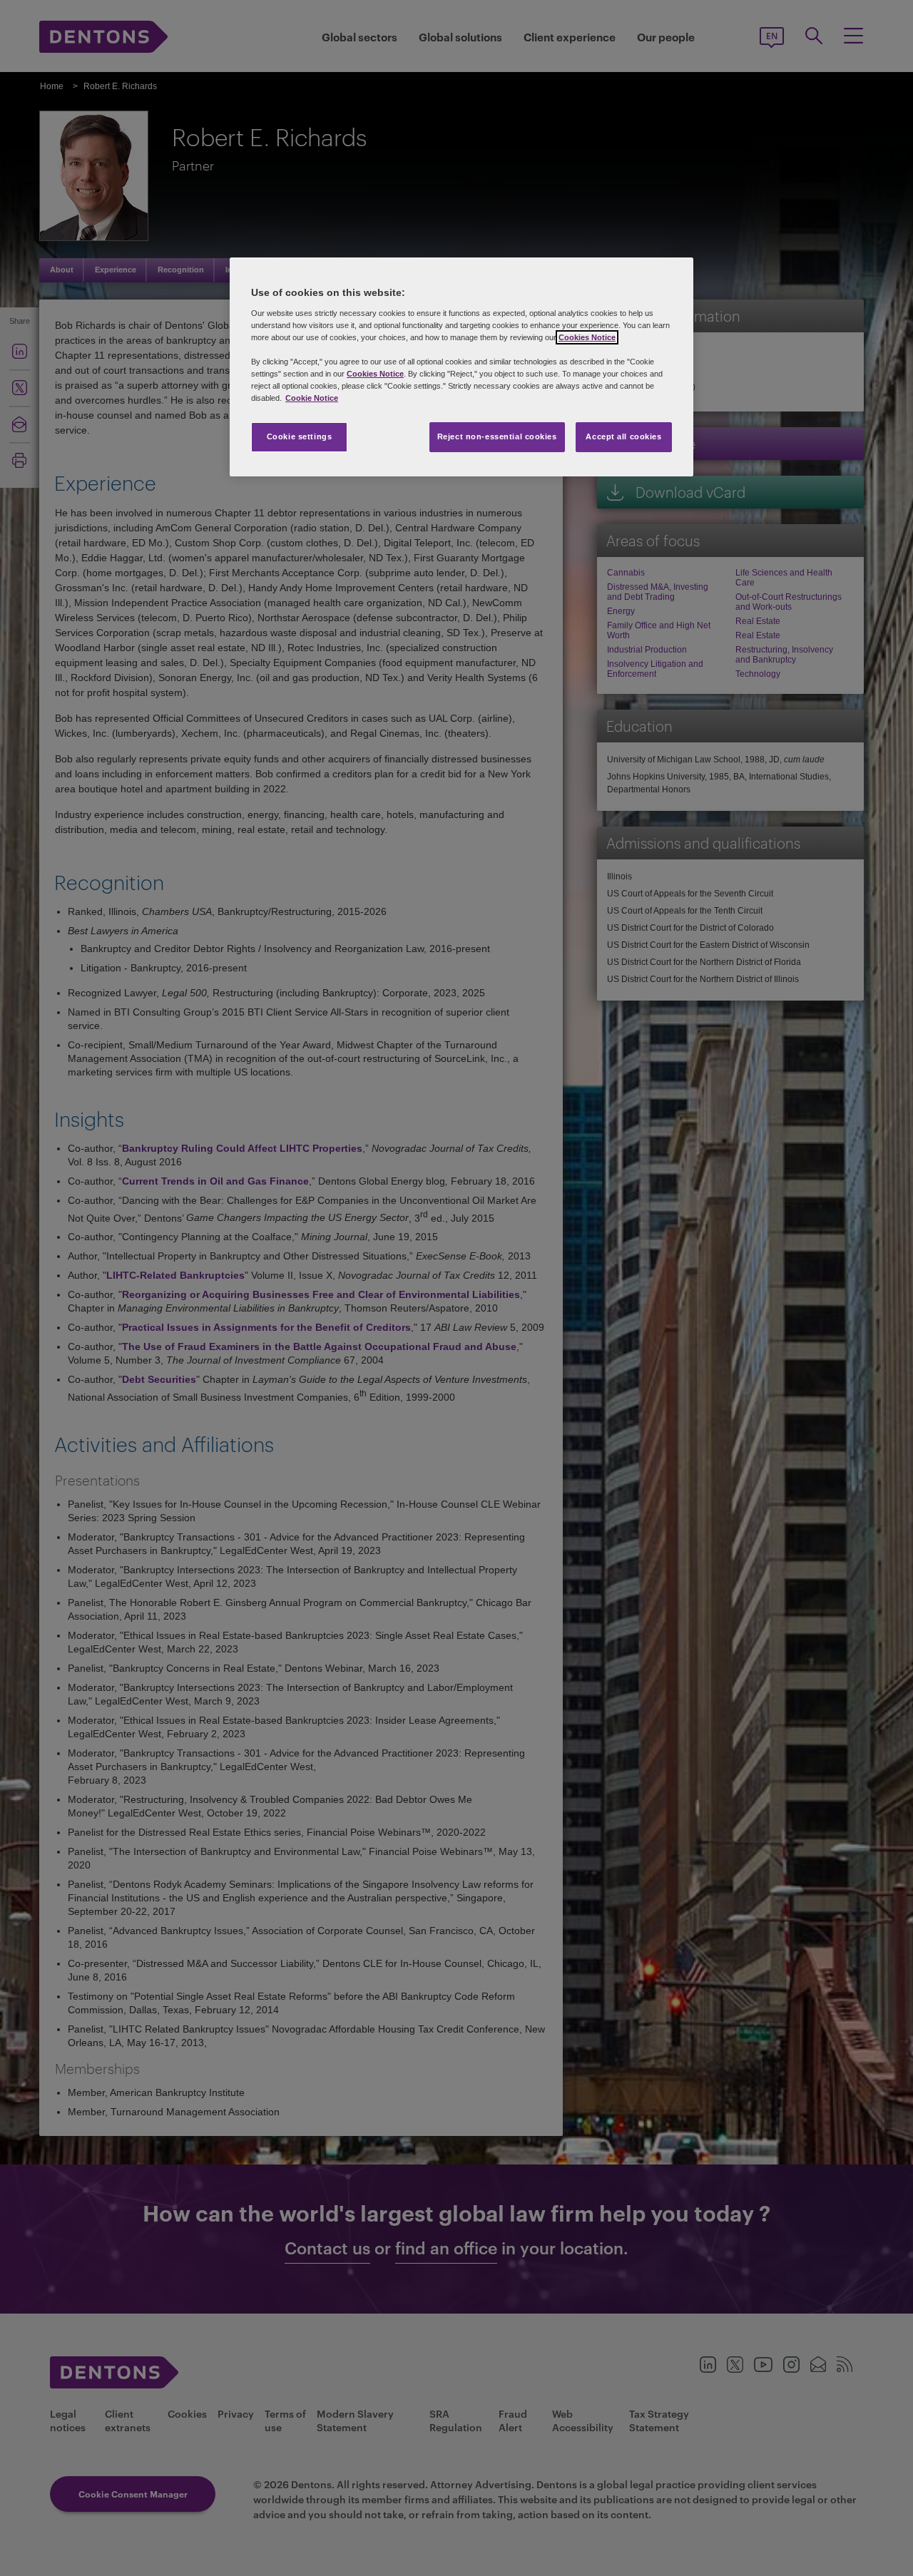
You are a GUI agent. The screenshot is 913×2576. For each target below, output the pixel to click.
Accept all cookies (623, 436)
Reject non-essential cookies (497, 436)
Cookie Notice (312, 398)
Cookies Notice (587, 337)
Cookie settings (300, 436)
